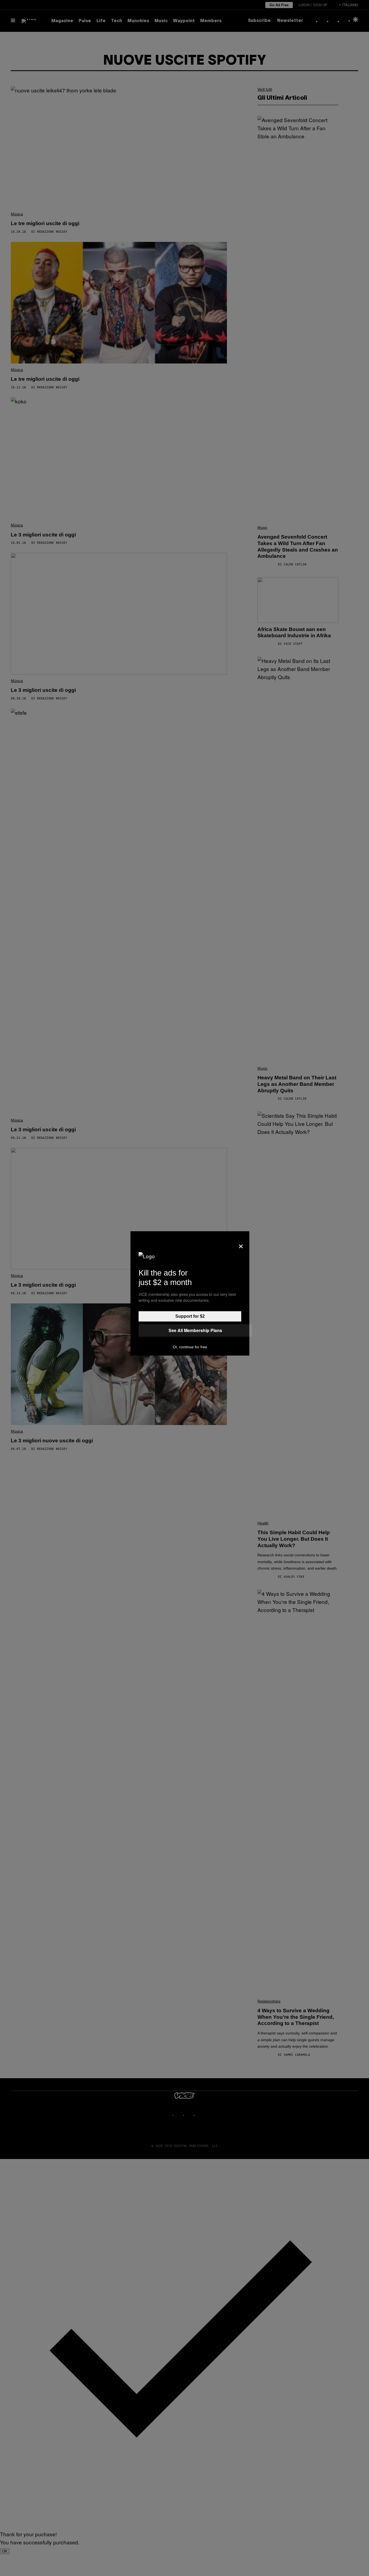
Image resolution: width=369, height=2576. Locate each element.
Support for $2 (190, 1316)
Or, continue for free (190, 1347)
